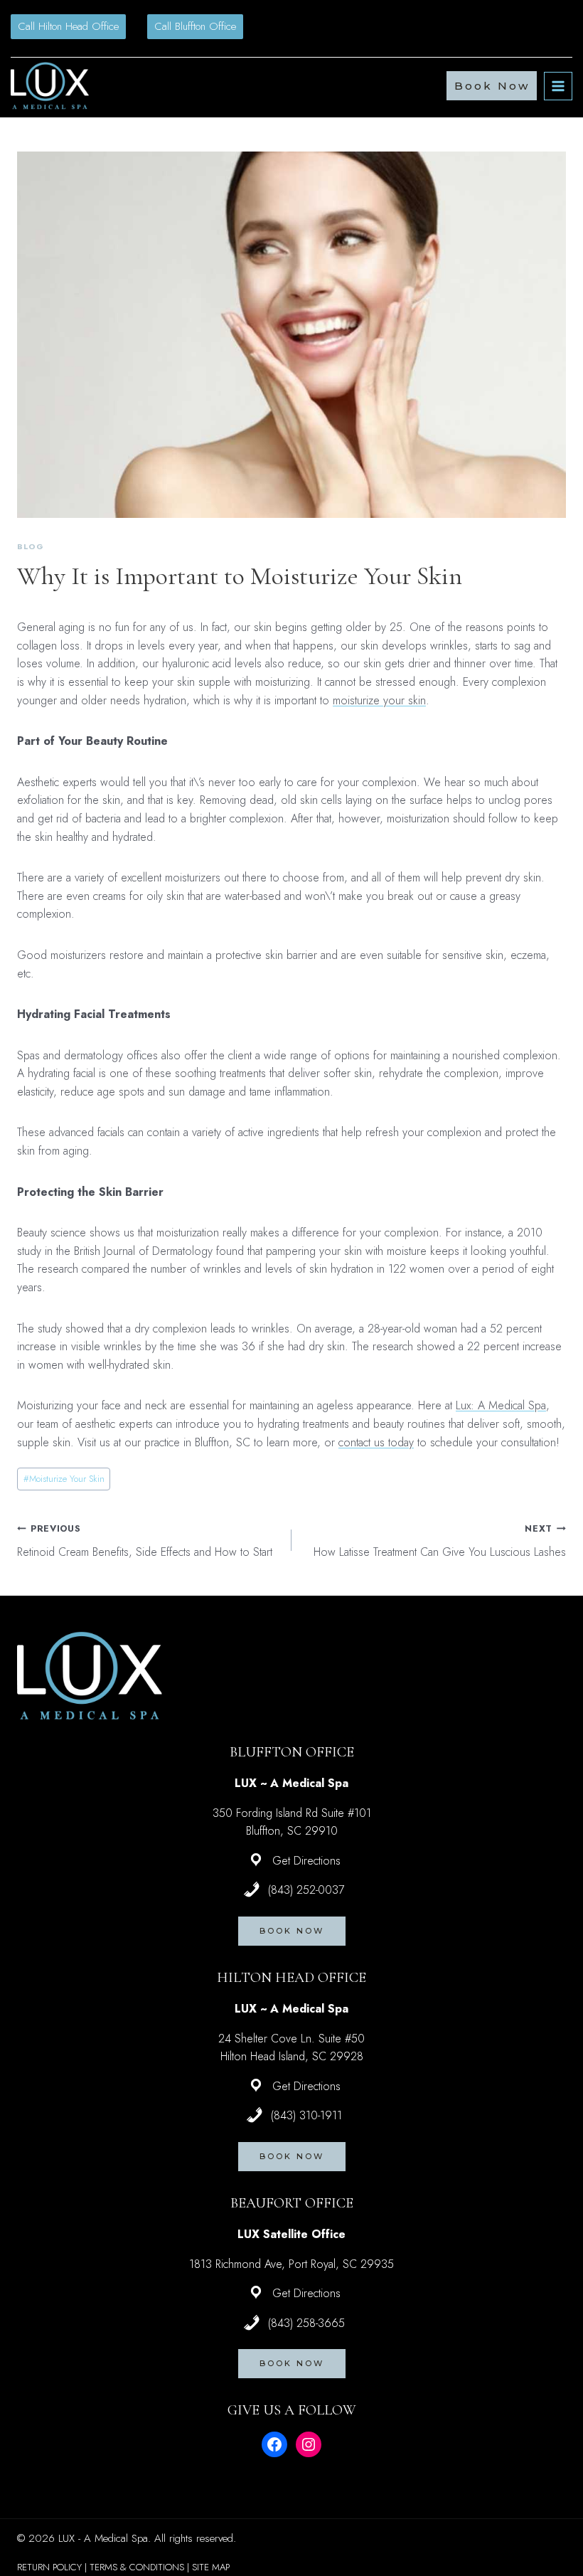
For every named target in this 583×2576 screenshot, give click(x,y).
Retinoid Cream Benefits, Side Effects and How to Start (145, 1541)
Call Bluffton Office (195, 26)
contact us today (376, 1442)
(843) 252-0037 (306, 1890)
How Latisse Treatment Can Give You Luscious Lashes (440, 1541)
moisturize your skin (379, 700)
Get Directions (306, 1861)
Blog (30, 546)
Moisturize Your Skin (64, 1479)
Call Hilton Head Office (68, 26)
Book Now (492, 86)
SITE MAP (211, 2567)
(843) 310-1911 (306, 2115)
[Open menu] (558, 86)
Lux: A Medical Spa (501, 1405)
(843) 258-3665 (306, 2323)
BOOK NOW (292, 1931)
